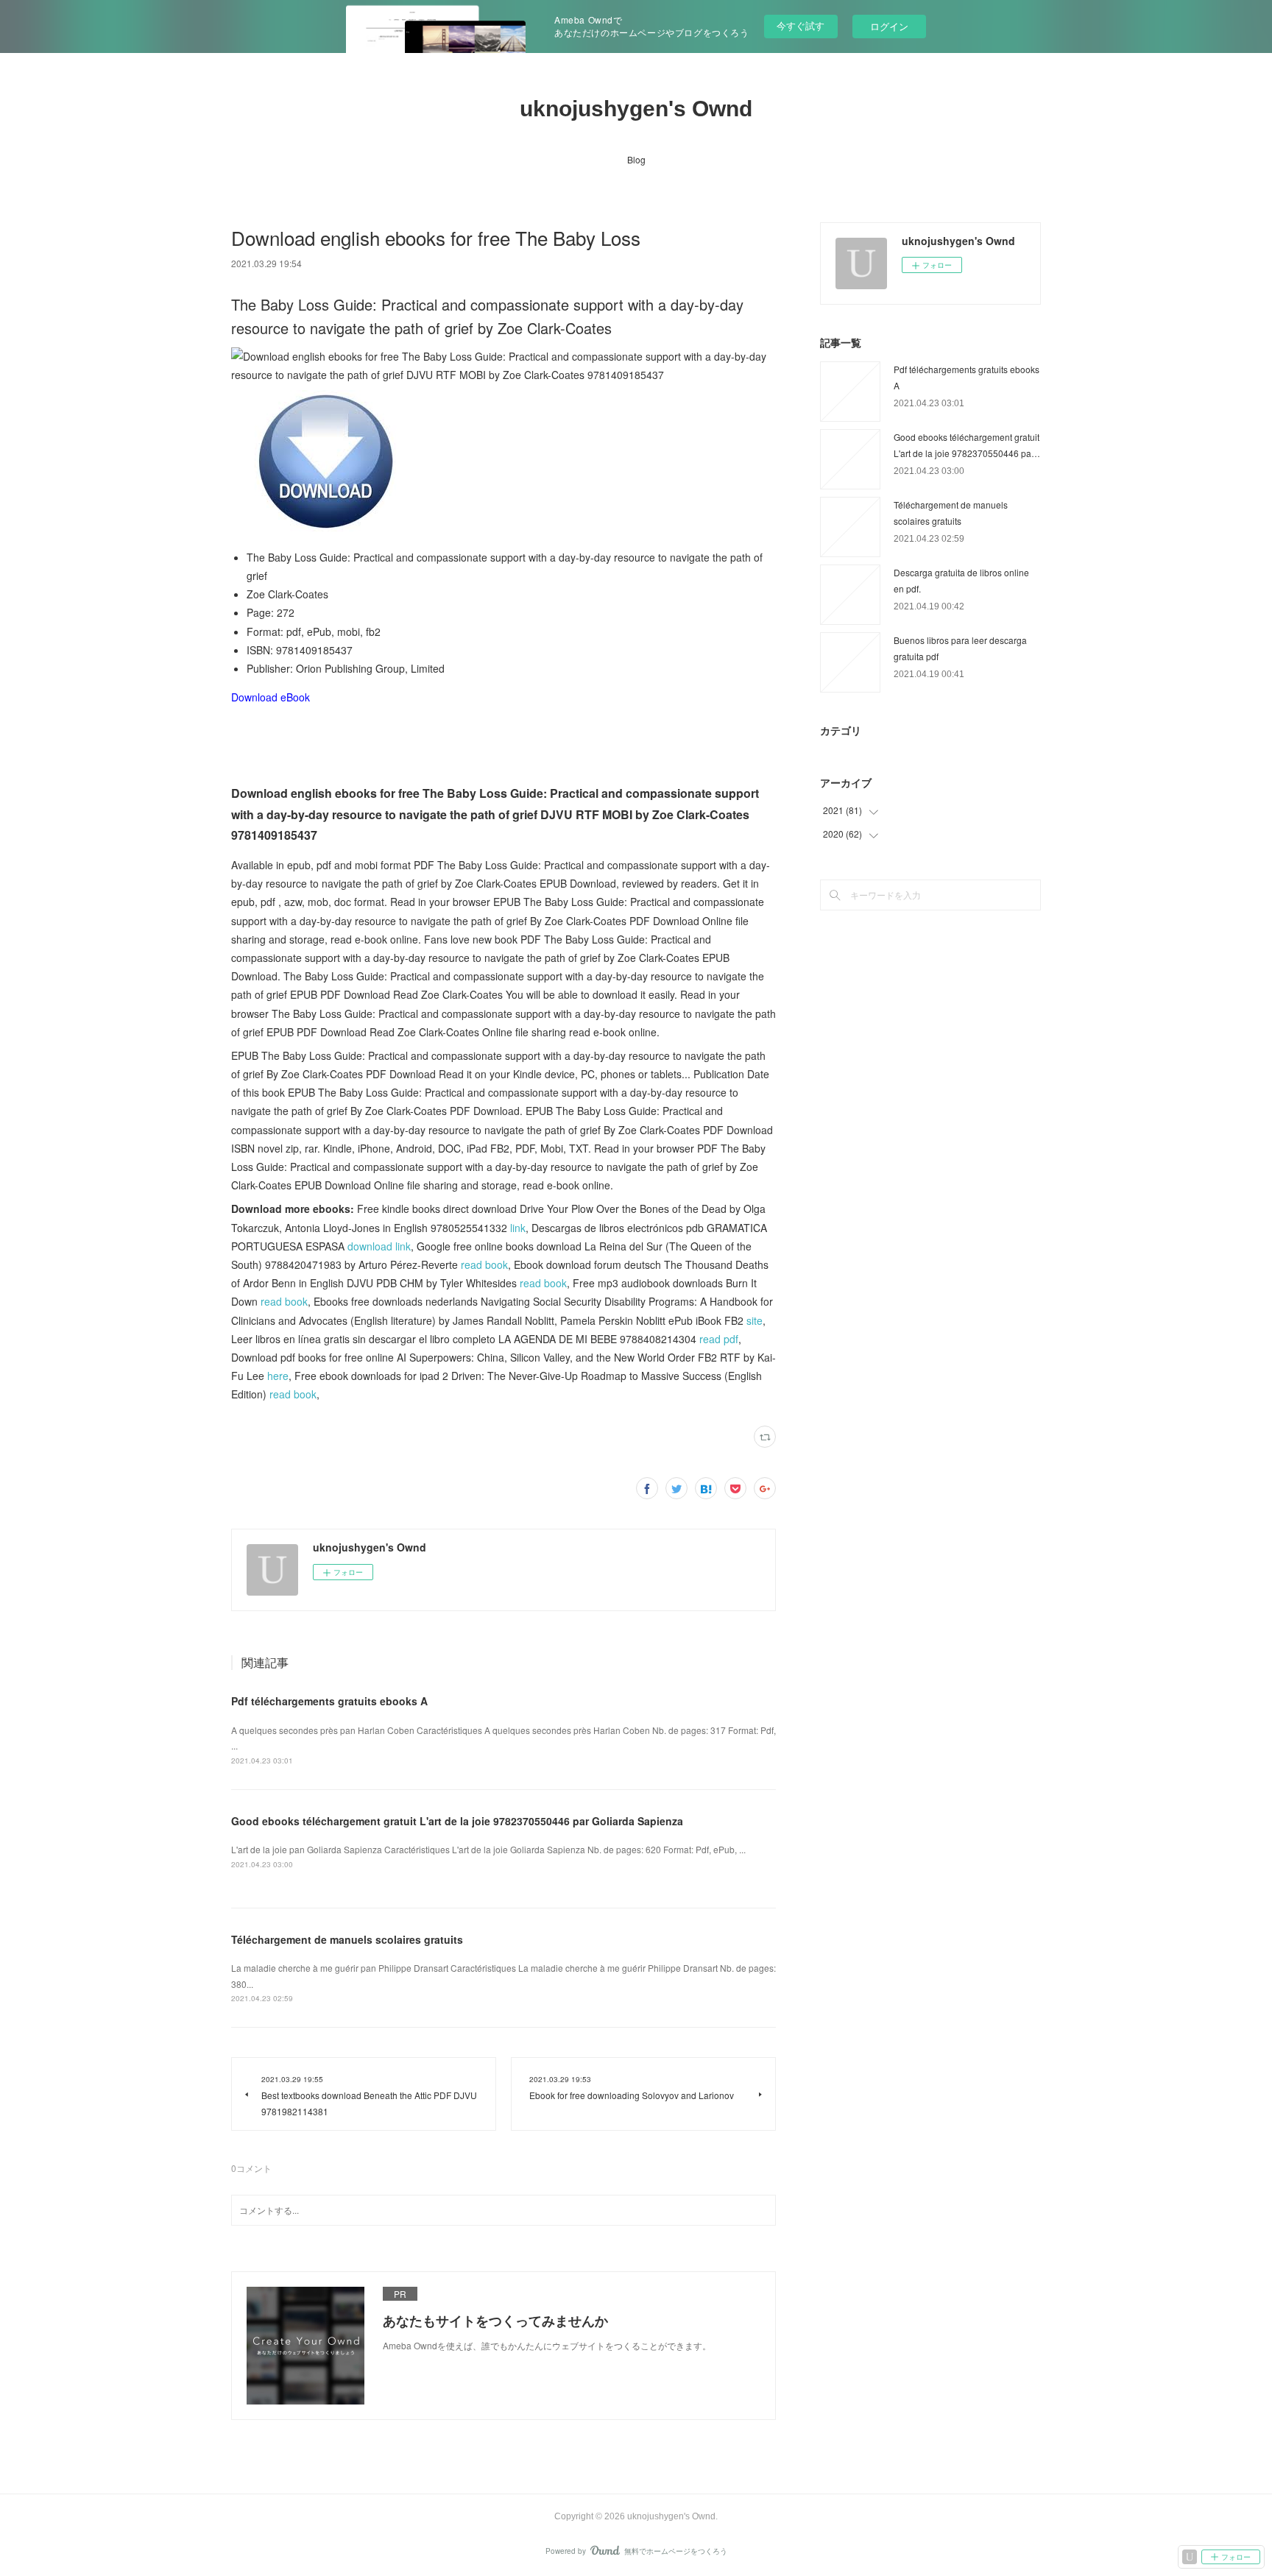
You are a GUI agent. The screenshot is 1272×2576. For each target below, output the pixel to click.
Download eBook (271, 697)
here (278, 1376)
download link (379, 1246)
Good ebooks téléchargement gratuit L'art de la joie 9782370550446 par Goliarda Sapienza (457, 1821)
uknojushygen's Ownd (636, 109)
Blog (636, 159)
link (518, 1228)
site (755, 1320)
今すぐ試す (801, 25)
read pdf (719, 1339)
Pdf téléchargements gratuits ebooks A (329, 1701)
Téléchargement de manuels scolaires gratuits (347, 1939)
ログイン (889, 26)
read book (484, 1264)
